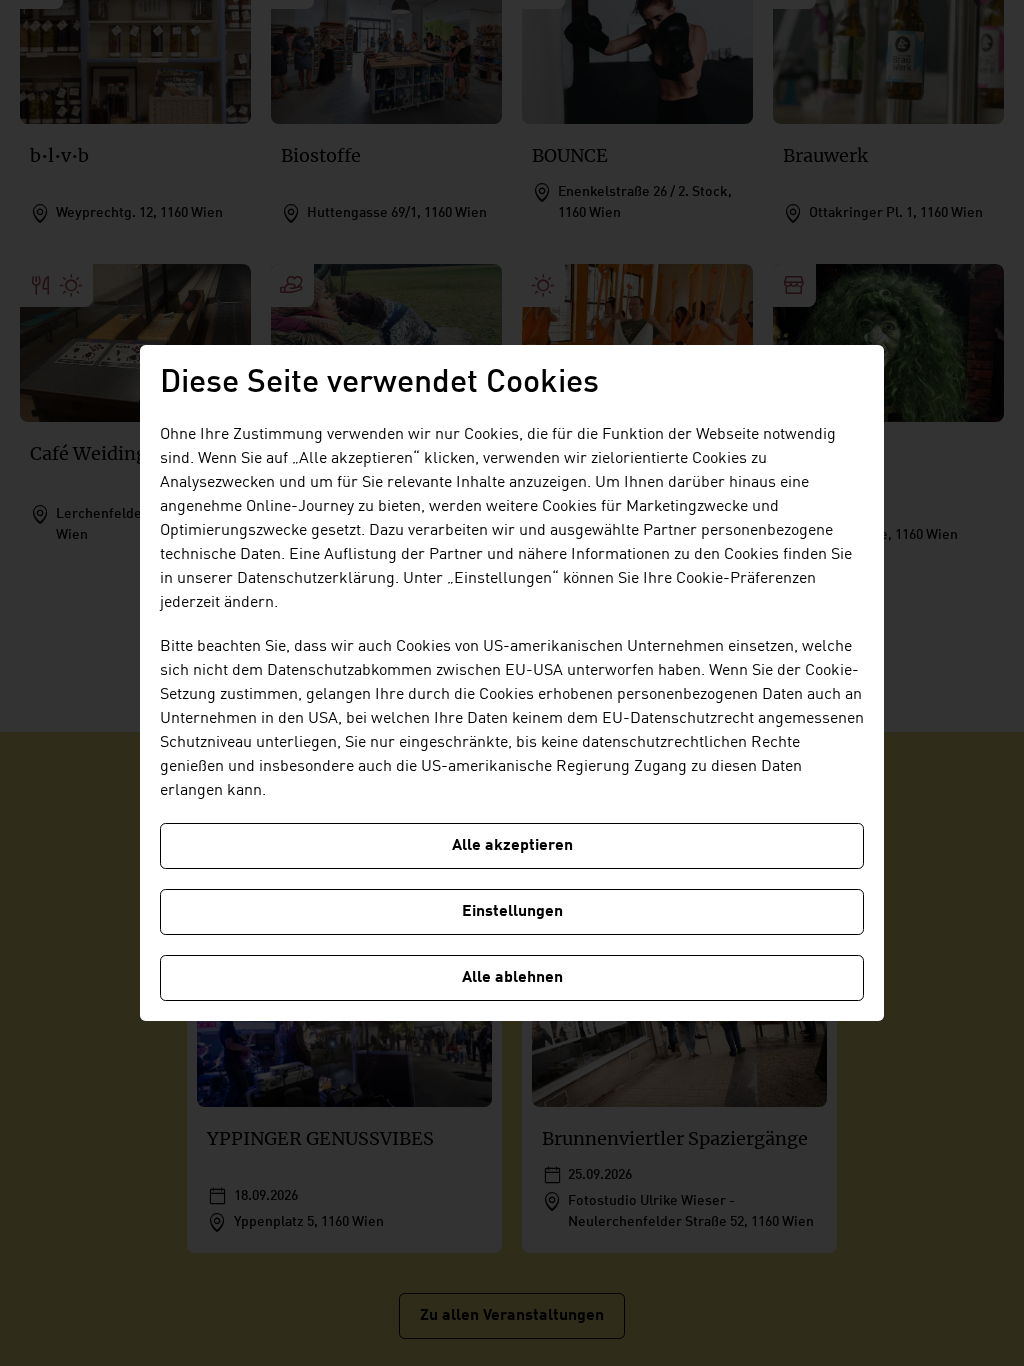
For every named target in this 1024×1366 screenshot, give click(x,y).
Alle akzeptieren (512, 846)
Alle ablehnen (512, 978)
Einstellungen (512, 912)
